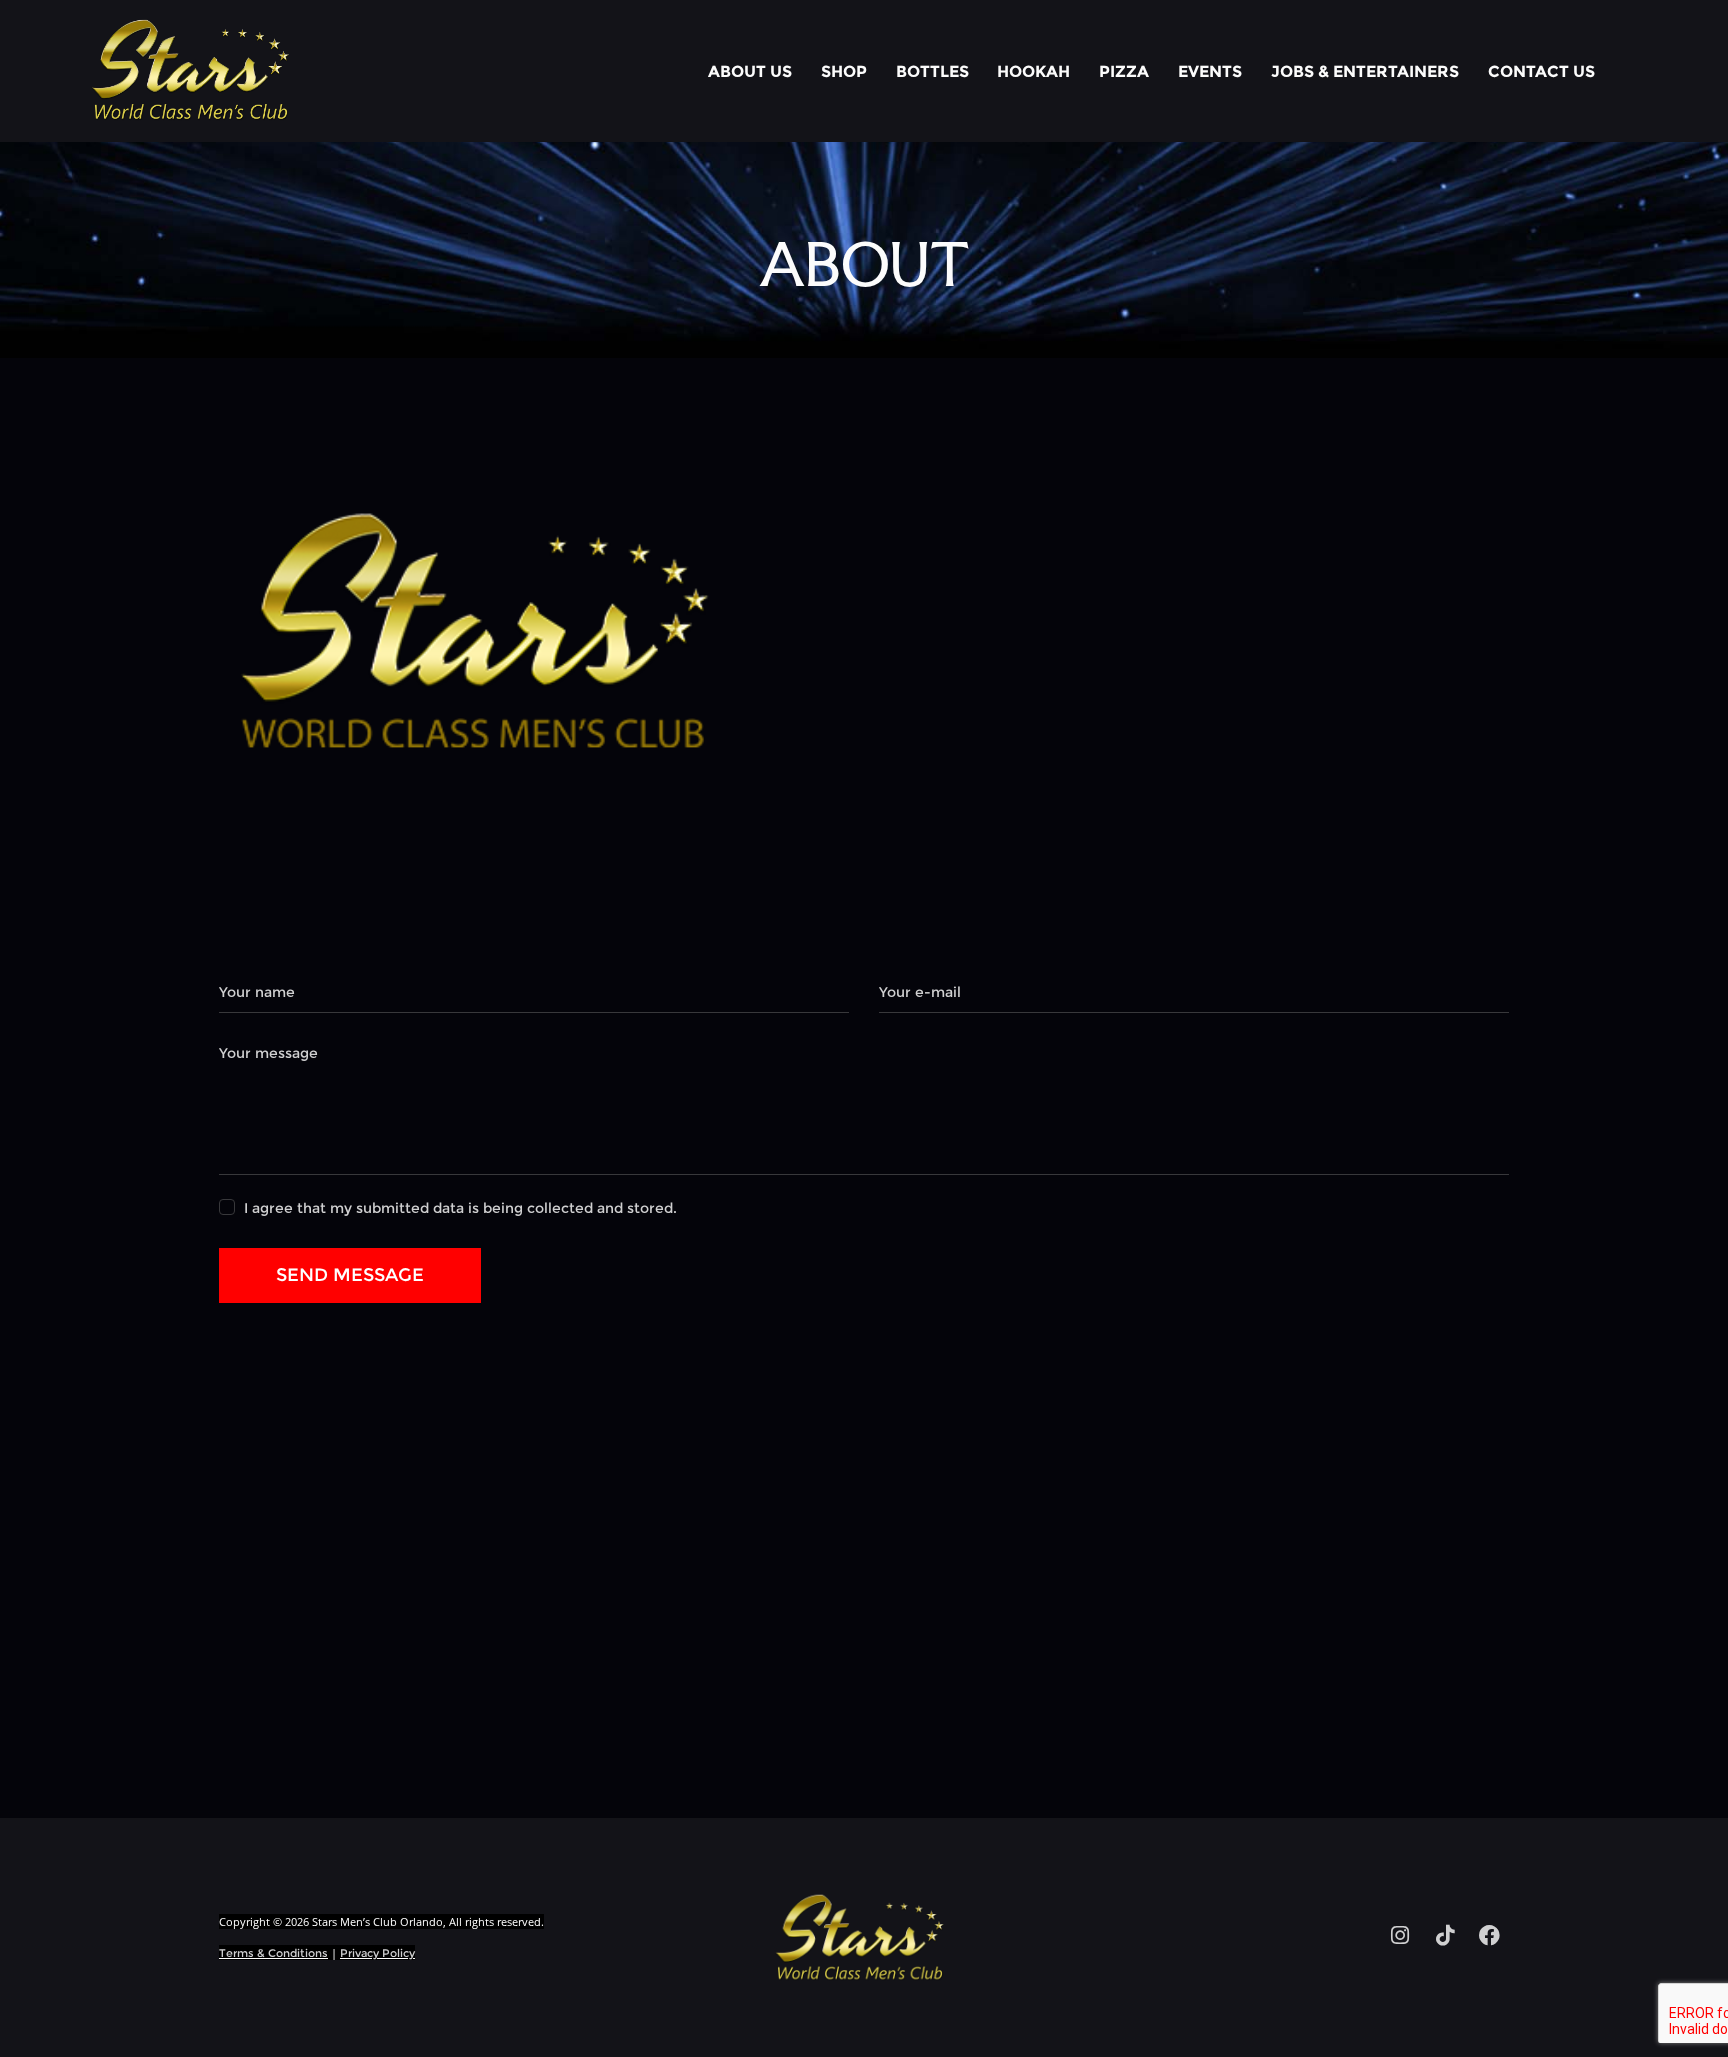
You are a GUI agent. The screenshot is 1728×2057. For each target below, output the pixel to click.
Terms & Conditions (273, 1953)
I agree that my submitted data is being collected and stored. (460, 1208)
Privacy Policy (377, 1953)
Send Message (350, 1275)
